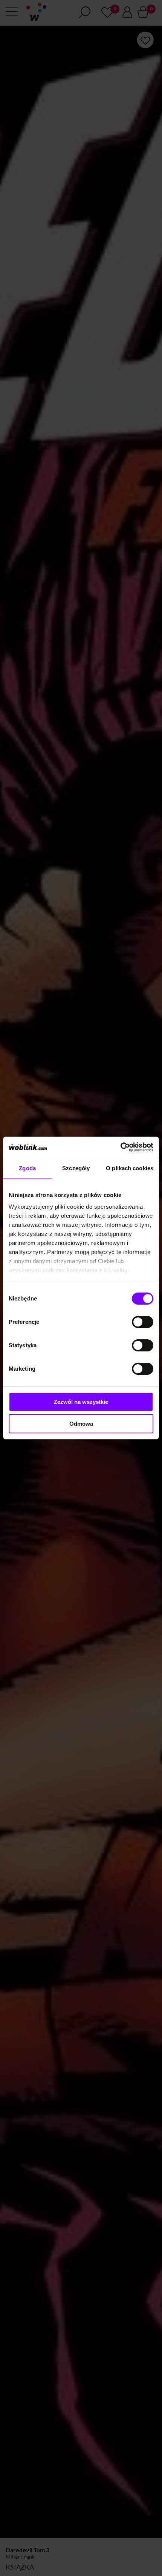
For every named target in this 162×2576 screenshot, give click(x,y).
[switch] (143, 1322)
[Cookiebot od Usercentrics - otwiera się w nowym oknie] (120, 1147)
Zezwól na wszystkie (81, 1402)
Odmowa (81, 1424)
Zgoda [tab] (27, 1168)
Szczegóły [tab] (76, 1168)
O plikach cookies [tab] (130, 1168)
